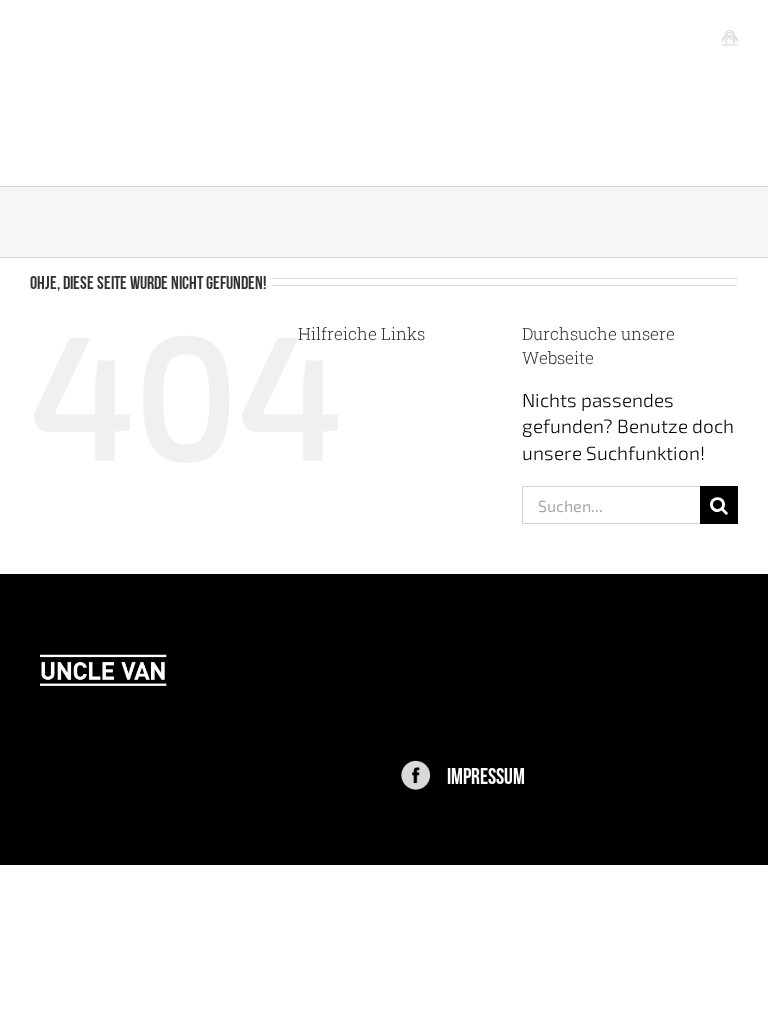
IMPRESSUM (486, 774)
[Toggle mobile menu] (730, 37)
